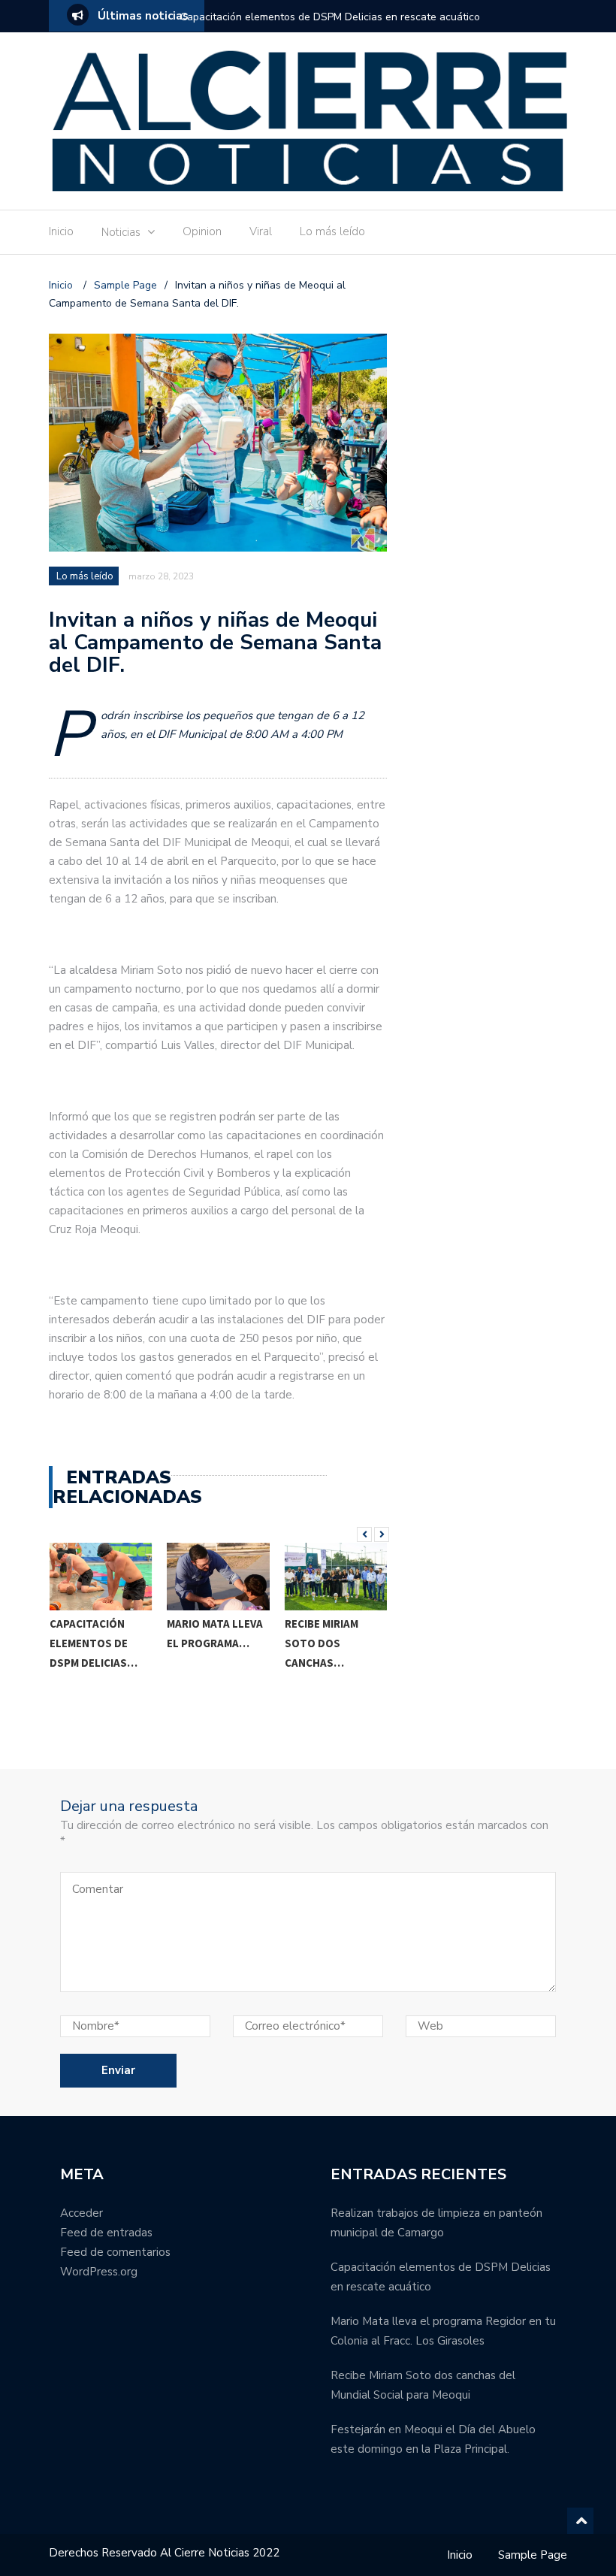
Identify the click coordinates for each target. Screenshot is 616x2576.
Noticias (121, 232)
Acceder (82, 2213)
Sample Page (533, 2555)
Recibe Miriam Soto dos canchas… (204, 1643)
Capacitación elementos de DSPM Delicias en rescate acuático (330, 17)
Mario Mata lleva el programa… (97, 1633)
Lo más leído (332, 231)
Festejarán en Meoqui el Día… (328, 1689)
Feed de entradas (106, 2233)
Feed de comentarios (115, 2252)
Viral (261, 231)
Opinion (202, 231)
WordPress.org (99, 2272)
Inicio (61, 231)
